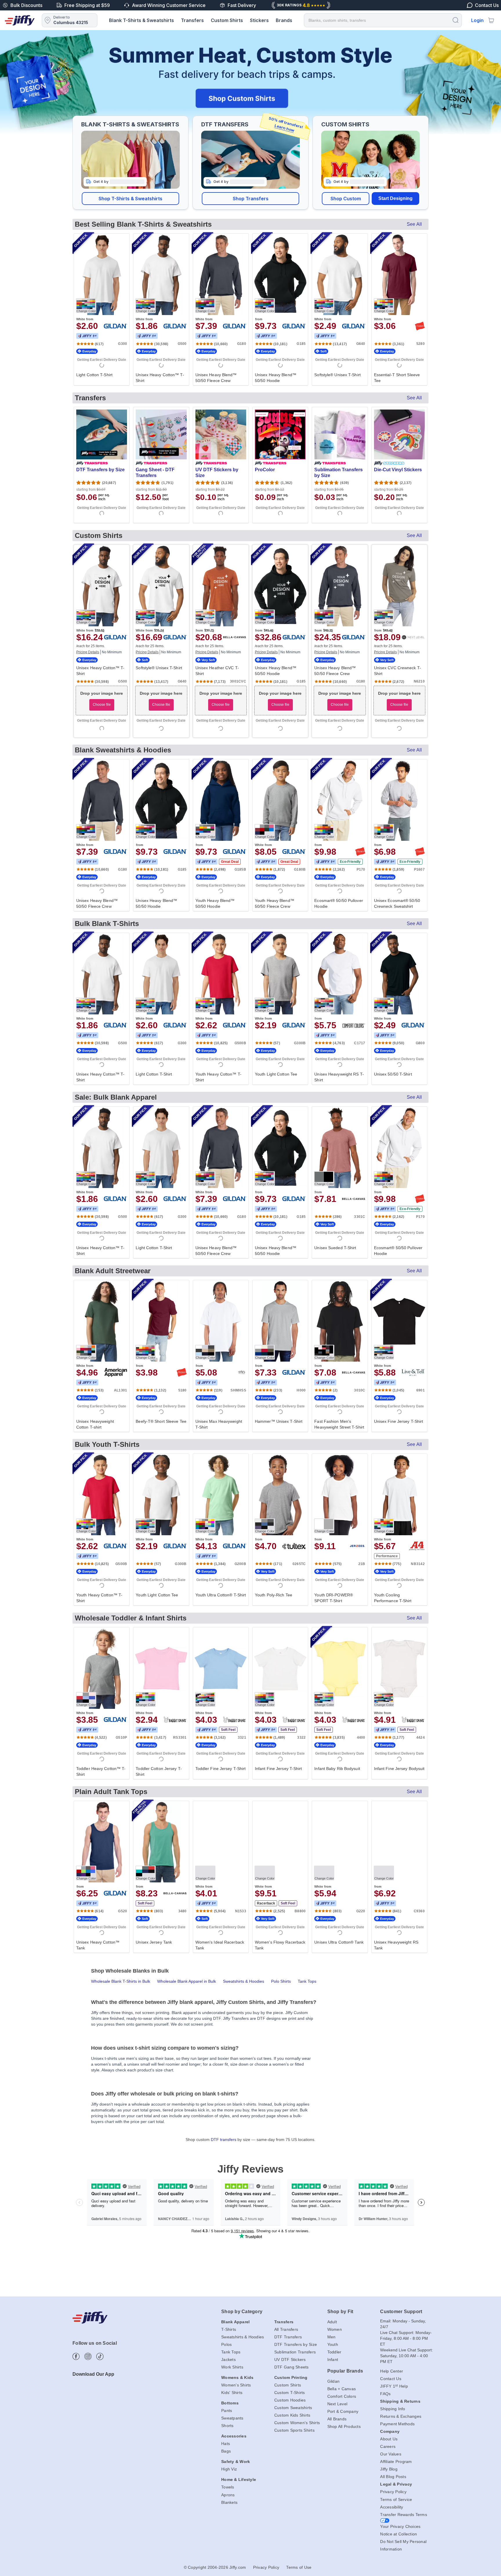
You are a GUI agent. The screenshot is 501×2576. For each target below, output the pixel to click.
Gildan (334, 2381)
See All (414, 224)
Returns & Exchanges (401, 2416)
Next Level (337, 2404)
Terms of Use (299, 2567)
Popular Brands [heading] (345, 2371)
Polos (226, 2344)
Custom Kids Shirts (292, 2415)
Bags (226, 2451)
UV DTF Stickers (290, 2359)
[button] (130, 199)
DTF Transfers (288, 2337)
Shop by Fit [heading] (340, 2312)
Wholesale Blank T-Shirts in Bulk (121, 1981)
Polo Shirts (281, 1981)
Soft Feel (228, 1730)
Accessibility (392, 2507)
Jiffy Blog (389, 2469)
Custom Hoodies (290, 2400)
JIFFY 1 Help (394, 2386)
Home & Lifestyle (239, 2479)
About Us (389, 2439)
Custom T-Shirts (290, 2393)
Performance (387, 1556)
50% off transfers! (286, 124)
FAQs (385, 2394)
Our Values (391, 2454)
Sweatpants (232, 2418)
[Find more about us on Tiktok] (100, 2356)
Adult (332, 2322)
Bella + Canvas (342, 2389)
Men (332, 2337)
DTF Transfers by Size (296, 2344)
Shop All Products (344, 2426)
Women (335, 2329)
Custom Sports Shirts (294, 2430)
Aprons (228, 2495)
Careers (388, 2446)
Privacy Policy (393, 2492)
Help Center (392, 2371)
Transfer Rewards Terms (404, 2515)
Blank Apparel (235, 2322)
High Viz (229, 2469)
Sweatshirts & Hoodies (244, 1981)
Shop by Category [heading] (242, 2312)
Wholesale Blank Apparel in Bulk (187, 1981)
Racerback (266, 1903)
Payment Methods (397, 2424)
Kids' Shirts (232, 2393)
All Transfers (286, 2329)
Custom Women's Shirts (297, 2423)
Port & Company (343, 2411)
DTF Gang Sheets (292, 2367)
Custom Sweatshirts (293, 2408)
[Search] (455, 20)
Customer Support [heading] (401, 2312)
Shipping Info (393, 2409)
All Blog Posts (393, 2477)
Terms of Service (396, 2499)
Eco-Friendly (350, 862)
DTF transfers (224, 2140)
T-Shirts (229, 2329)
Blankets (229, 2502)
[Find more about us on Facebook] (76, 2356)
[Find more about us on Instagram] (88, 2356)
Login (477, 20)
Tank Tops (307, 1981)
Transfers (192, 20)
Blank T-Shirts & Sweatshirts (141, 20)
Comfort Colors (342, 2396)
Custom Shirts (227, 20)
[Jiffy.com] (20, 20)
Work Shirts (232, 2367)
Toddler (334, 2352)
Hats (226, 2444)
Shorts (227, 2426)
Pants (227, 2411)
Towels (228, 2487)
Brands (284, 20)
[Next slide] (481, 82)
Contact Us (391, 2379)
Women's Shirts (236, 2385)
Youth (333, 2344)
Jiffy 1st (87, 336)
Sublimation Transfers (295, 2352)
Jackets (228, 2359)
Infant (333, 2359)
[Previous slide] (20, 82)
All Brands (337, 2419)
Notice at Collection (399, 2534)
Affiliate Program (396, 2462)
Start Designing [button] (395, 198)
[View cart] (491, 20)
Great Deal (230, 862)
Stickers (259, 20)
